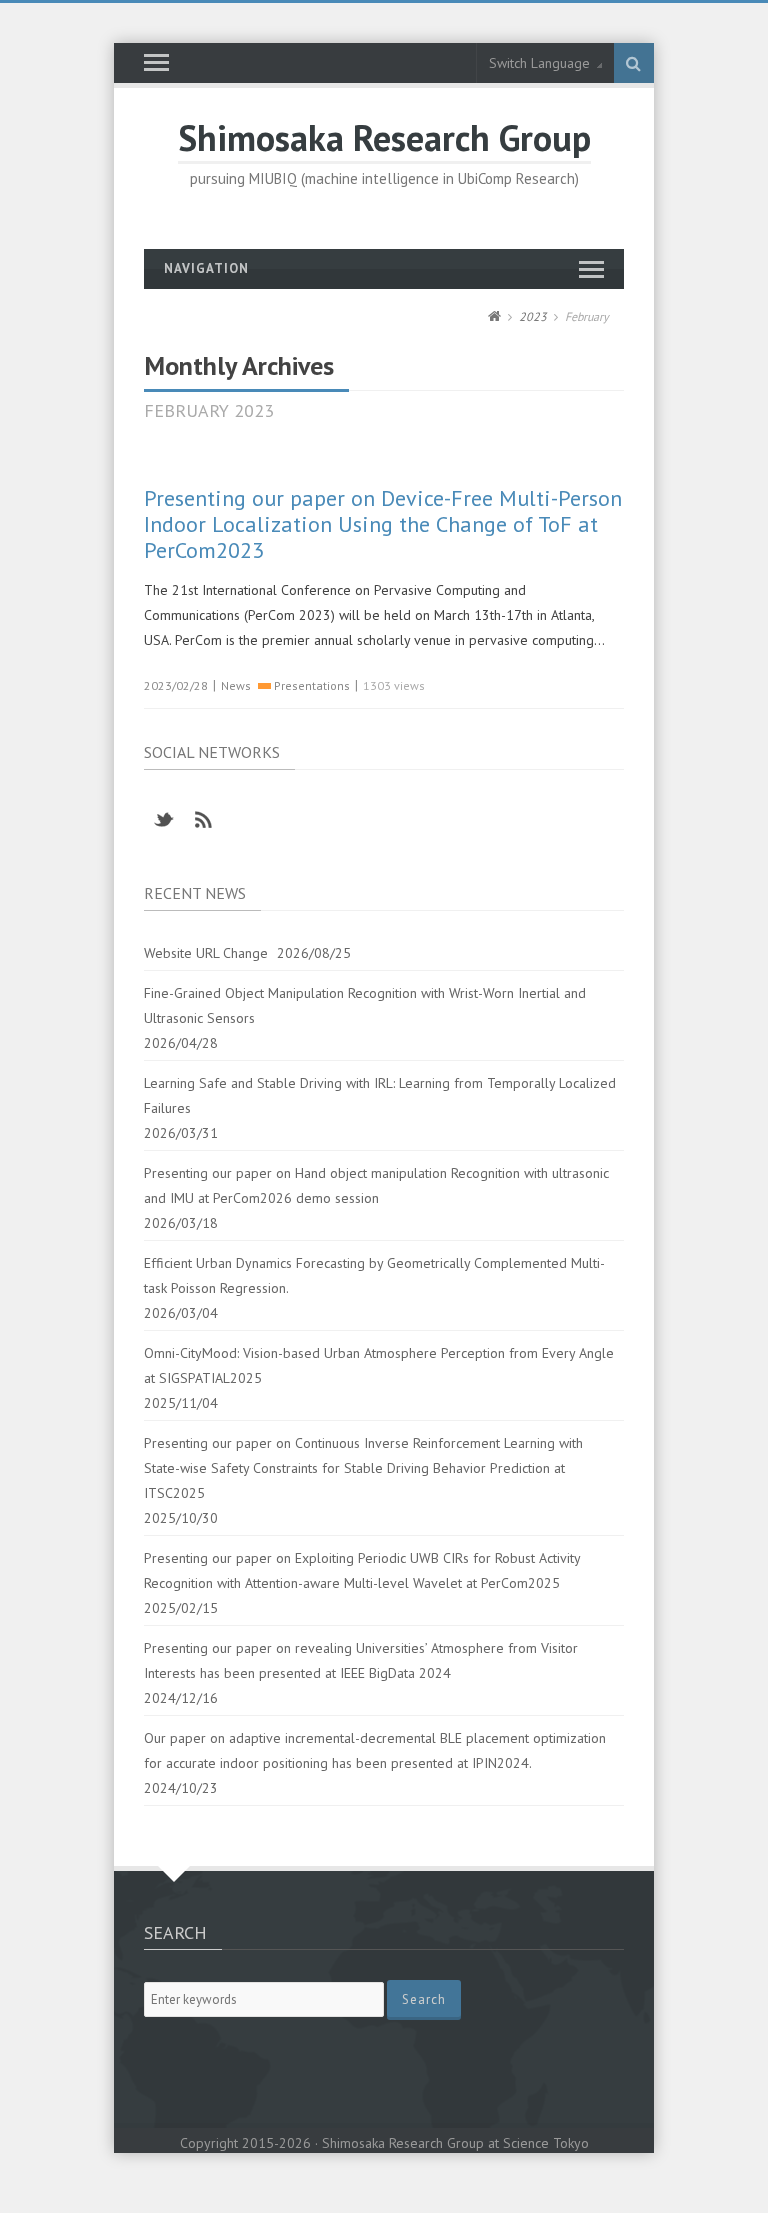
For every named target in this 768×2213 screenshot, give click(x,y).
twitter (164, 820)
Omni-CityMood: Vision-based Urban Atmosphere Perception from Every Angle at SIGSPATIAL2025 (379, 1365)
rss (204, 820)
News (236, 685)
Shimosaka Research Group (384, 137)
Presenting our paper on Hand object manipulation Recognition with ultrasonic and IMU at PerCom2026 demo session (376, 1185)
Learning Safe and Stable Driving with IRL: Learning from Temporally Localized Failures (380, 1095)
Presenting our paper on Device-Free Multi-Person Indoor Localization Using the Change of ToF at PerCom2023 (383, 524)
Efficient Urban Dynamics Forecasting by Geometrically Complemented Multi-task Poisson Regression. (374, 1275)
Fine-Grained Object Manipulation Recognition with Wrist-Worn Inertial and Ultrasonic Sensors (365, 1005)
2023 (533, 316)
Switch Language (539, 63)
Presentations (312, 685)
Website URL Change (206, 953)
